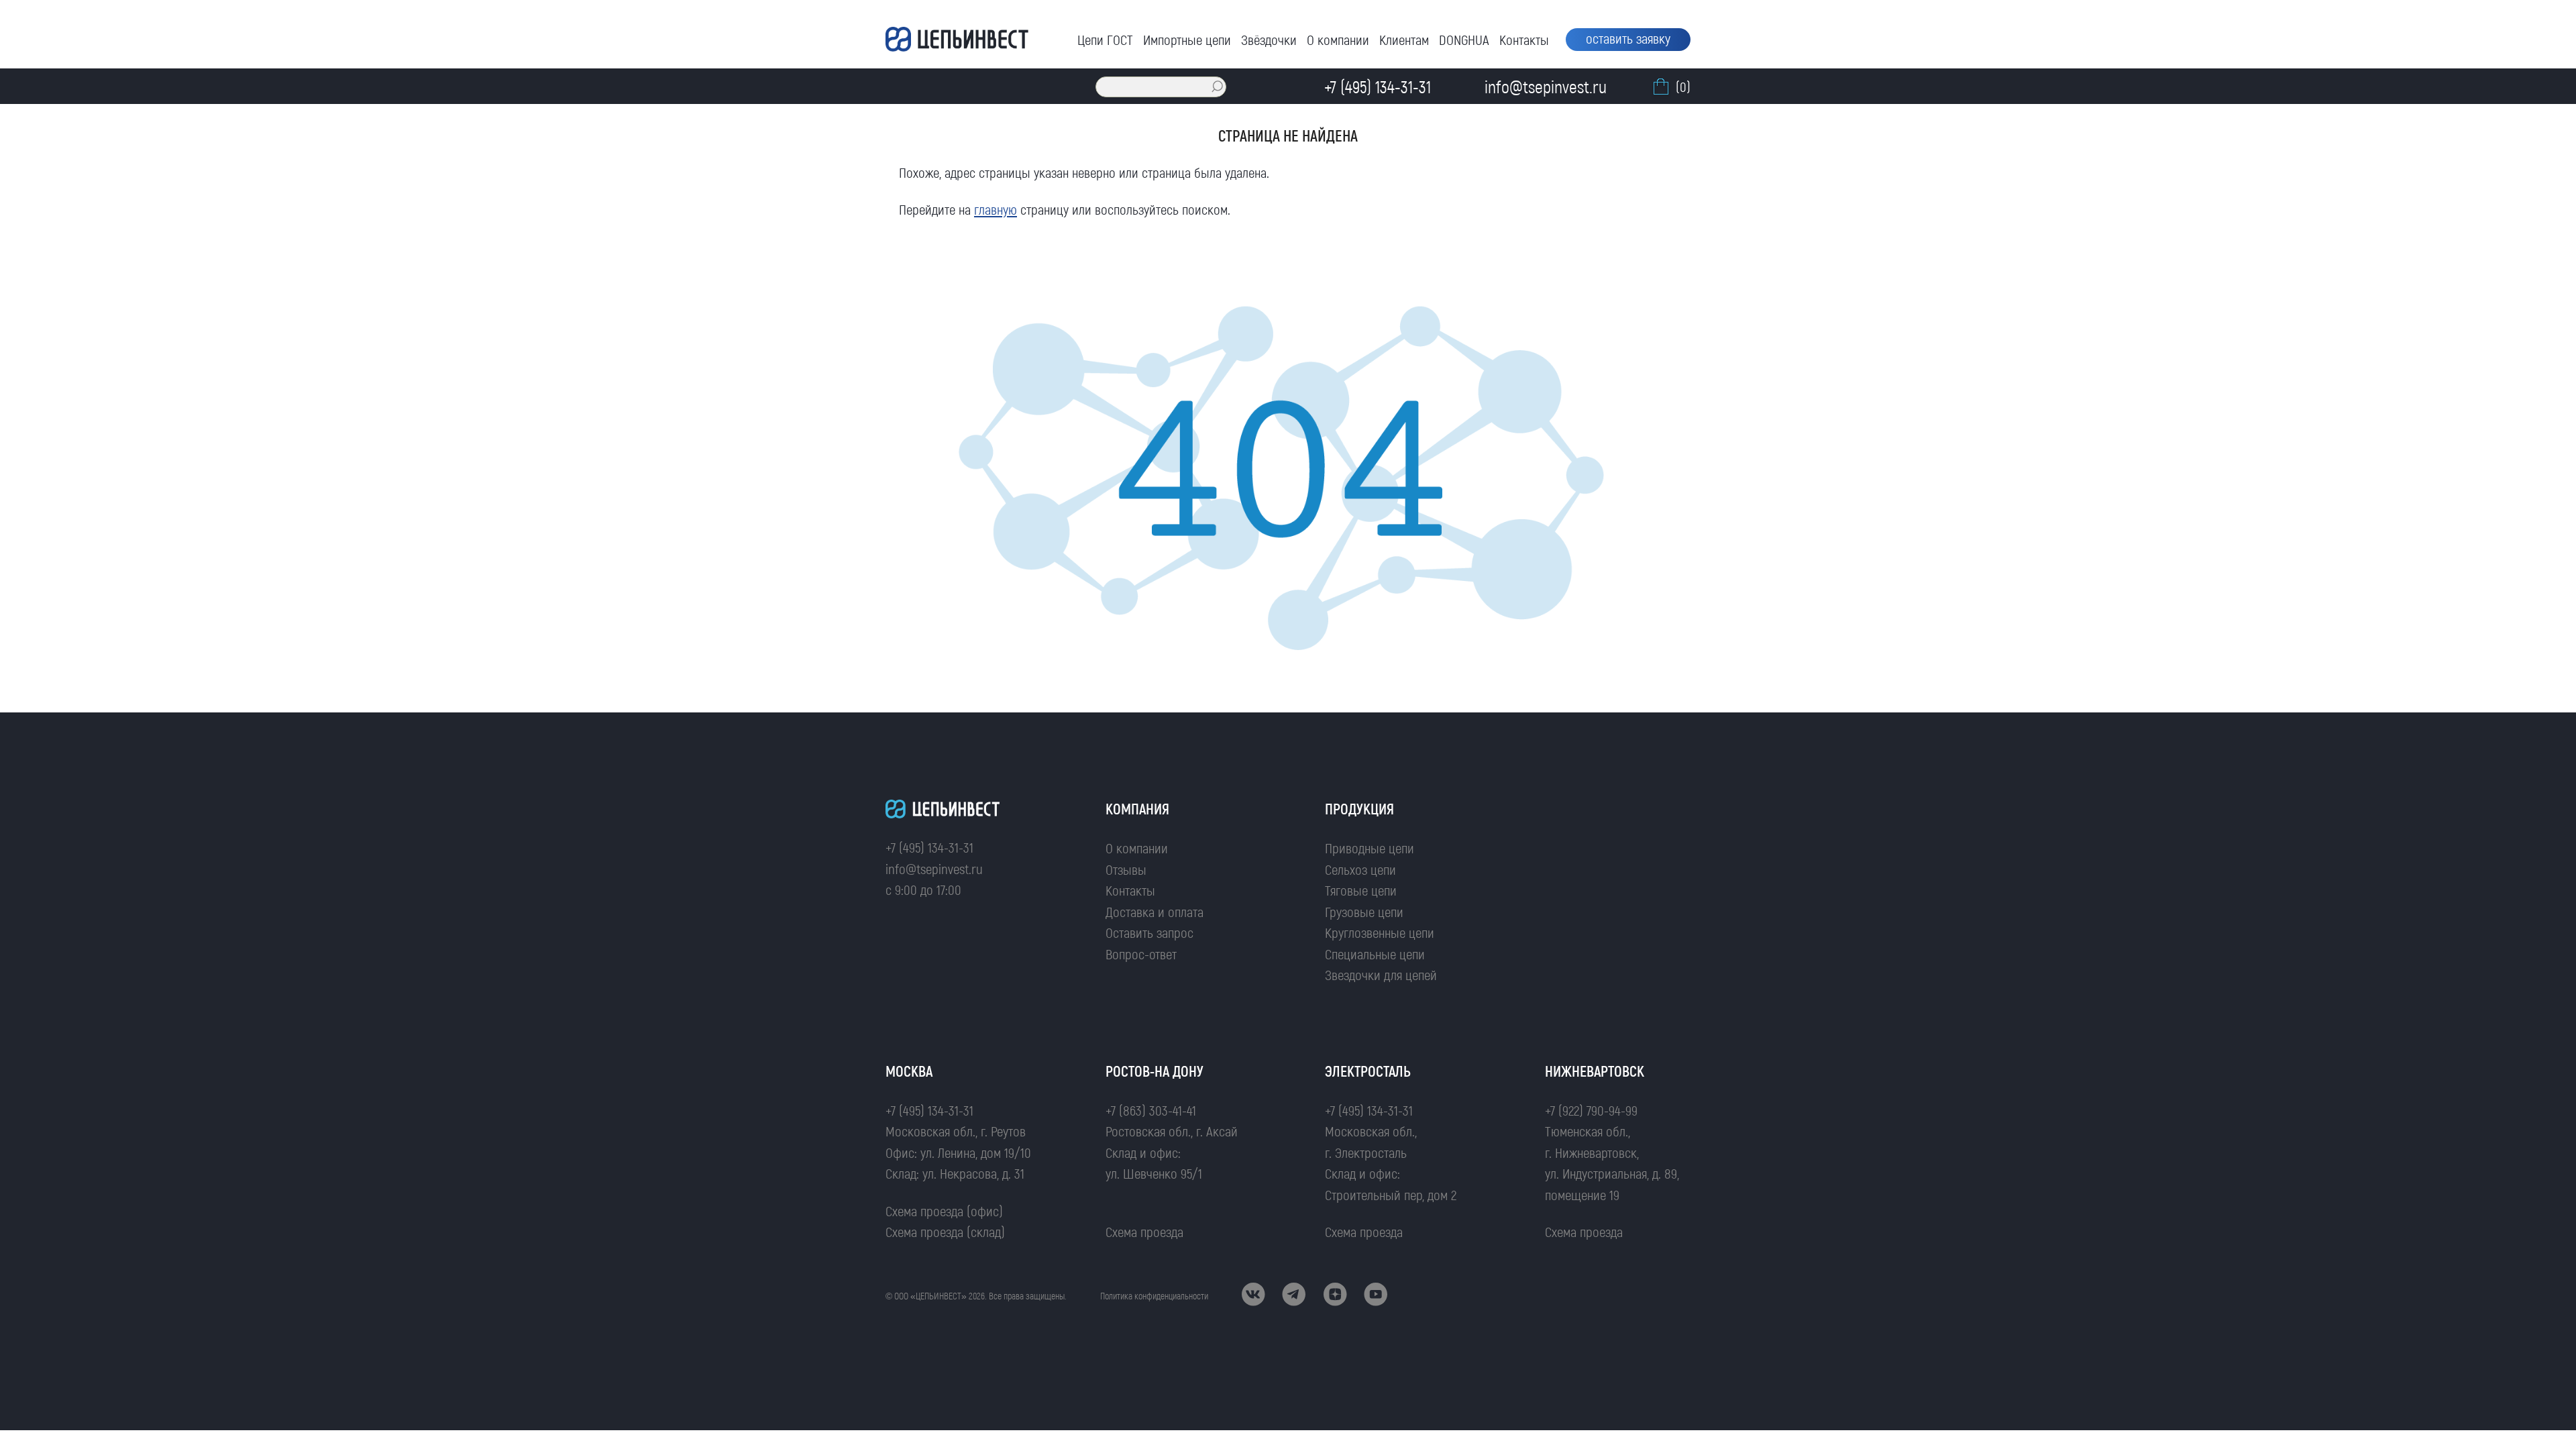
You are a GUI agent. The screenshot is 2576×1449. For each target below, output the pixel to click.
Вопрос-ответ (1141, 954)
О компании (1338, 39)
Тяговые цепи (1361, 890)
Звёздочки (1269, 39)
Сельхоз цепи (1360, 869)
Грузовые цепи (1364, 911)
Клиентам (1404, 39)
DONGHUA (1464, 39)
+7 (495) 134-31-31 (929, 847)
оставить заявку (1628, 38)
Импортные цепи (1187, 39)
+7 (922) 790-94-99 (1591, 1110)
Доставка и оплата (1155, 911)
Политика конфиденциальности (1154, 1296)
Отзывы (1126, 869)
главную (996, 209)
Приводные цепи (1370, 848)
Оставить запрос (1149, 932)
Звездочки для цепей (1381, 974)
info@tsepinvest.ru (934, 868)
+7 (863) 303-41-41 (1151, 1110)
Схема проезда (1144, 1231)
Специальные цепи (1375, 954)
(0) (1683, 86)
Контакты (1524, 39)
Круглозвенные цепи (1380, 932)
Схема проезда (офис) (944, 1211)
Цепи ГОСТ (1105, 39)
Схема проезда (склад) (945, 1231)
